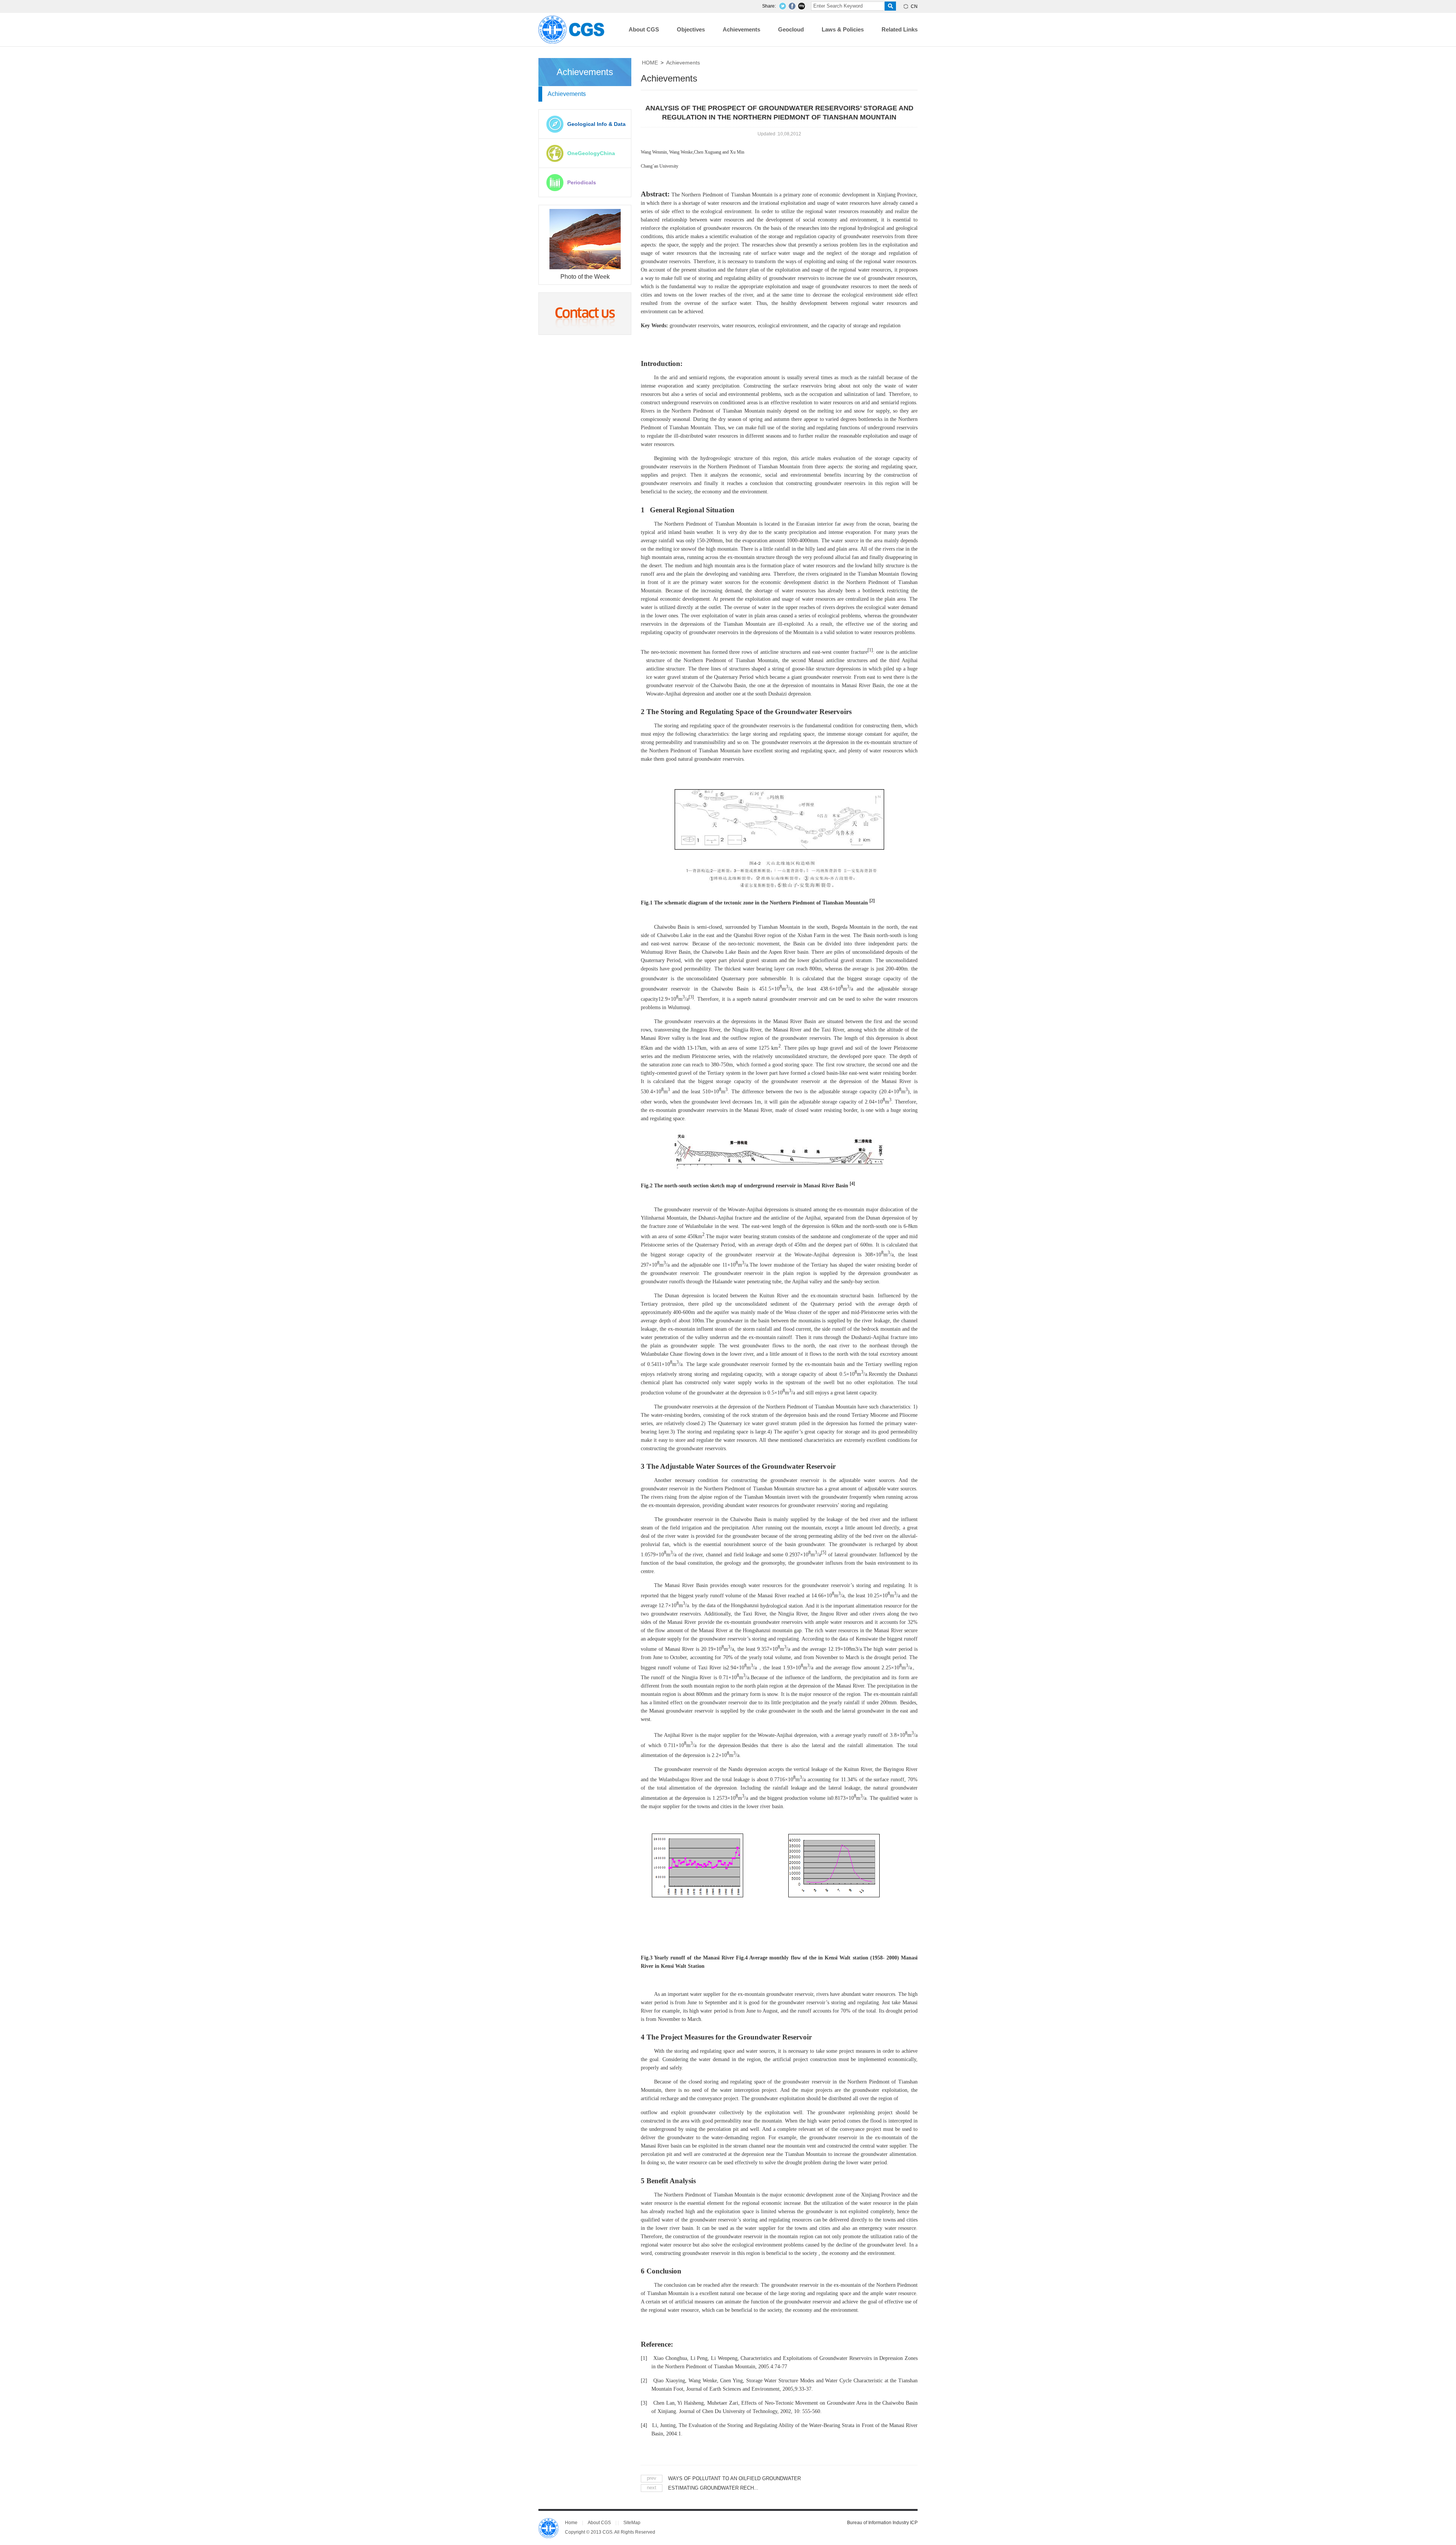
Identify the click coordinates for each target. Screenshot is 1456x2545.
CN (914, 6)
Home (571, 2523)
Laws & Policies (843, 29)
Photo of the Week (585, 277)
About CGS (644, 29)
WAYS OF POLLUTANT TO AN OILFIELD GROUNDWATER (734, 2478)
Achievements (741, 29)
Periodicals (582, 182)
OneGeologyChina (591, 153)
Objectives (691, 29)
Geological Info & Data (596, 124)
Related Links (900, 29)
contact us (585, 314)
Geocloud (791, 29)
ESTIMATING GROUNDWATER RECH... (713, 2488)
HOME (650, 63)
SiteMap (632, 2523)
